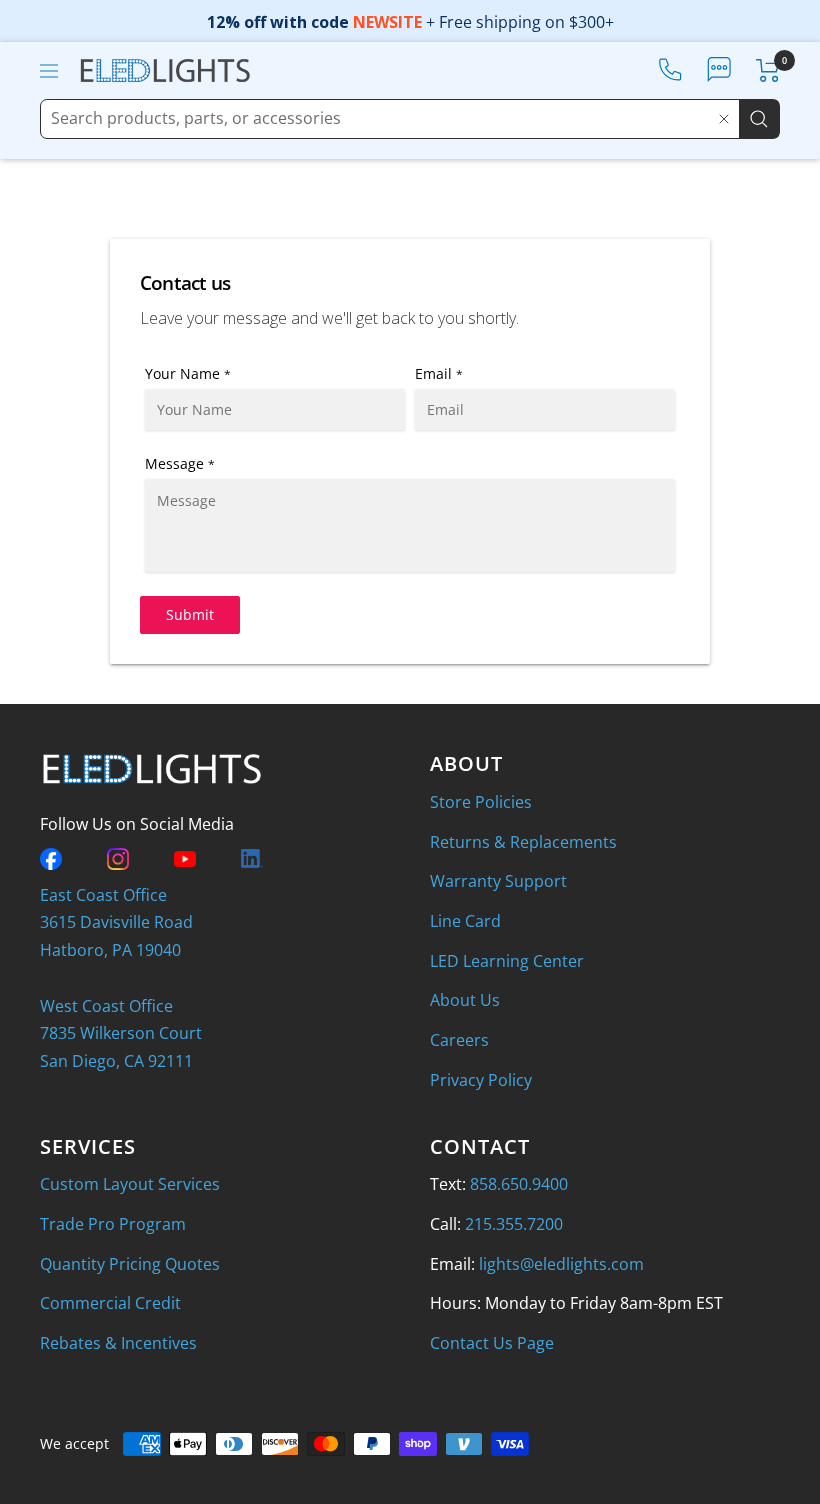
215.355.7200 (514, 1224)
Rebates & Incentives (118, 1343)
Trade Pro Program (113, 1224)
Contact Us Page (492, 1343)
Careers (459, 1040)
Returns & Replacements (523, 842)
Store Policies (481, 802)
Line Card (465, 921)
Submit (190, 614)
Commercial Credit (110, 1303)
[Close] (724, 119)
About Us (465, 1000)
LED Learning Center (507, 961)
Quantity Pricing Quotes (130, 1264)
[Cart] (768, 70)
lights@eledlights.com (561, 1264)
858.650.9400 (519, 1184)
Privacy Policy (481, 1080)
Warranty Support (498, 881)
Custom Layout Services (130, 1184)
